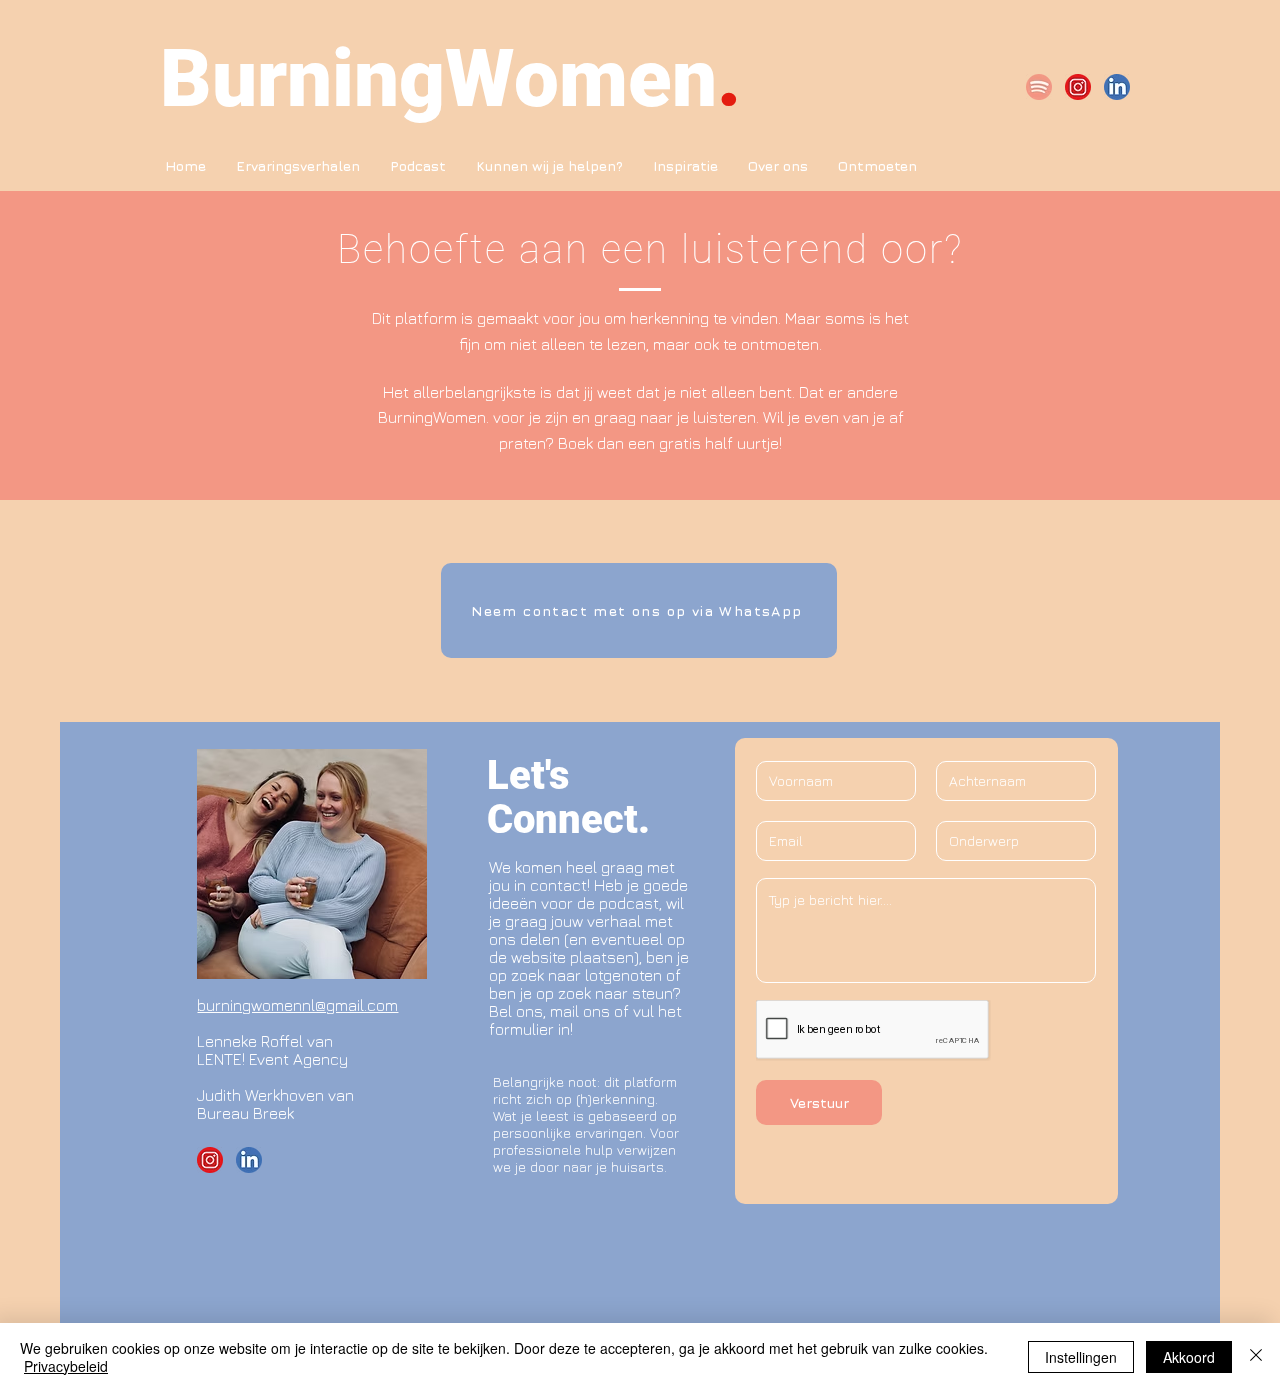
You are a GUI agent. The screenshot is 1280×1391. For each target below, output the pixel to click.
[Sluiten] (1256, 1357)
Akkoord (1189, 1357)
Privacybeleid (66, 1366)
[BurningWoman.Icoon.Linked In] (1117, 87)
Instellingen (1081, 1357)
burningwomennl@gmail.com (297, 1005)
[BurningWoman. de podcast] (1039, 87)
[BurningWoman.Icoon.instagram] (1078, 87)
